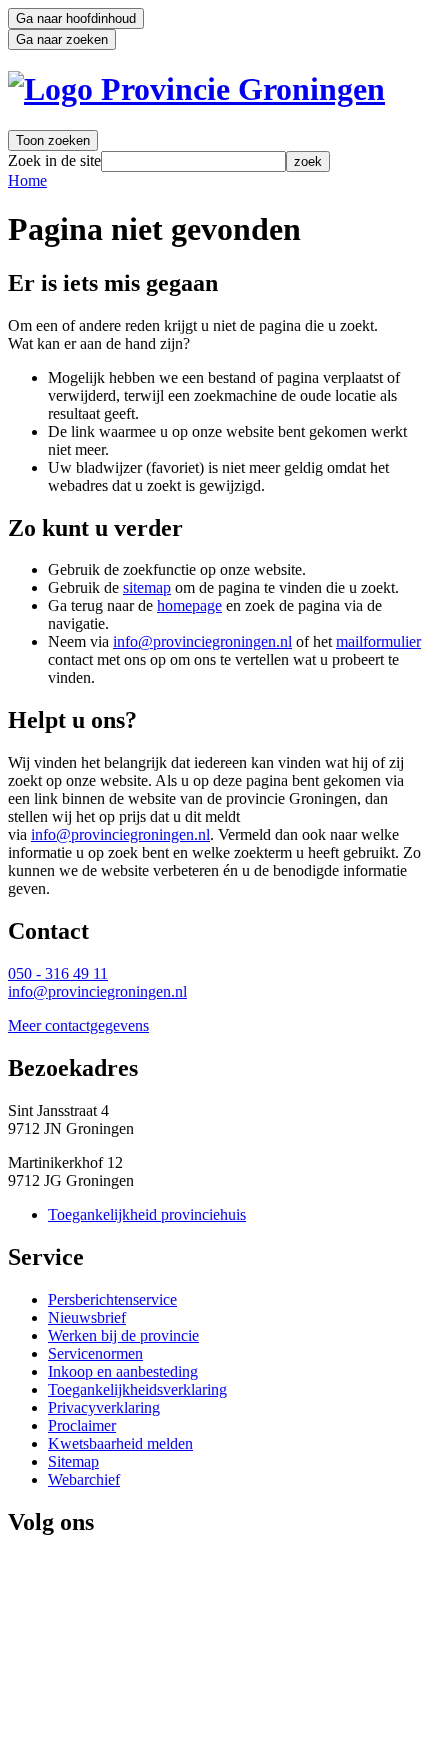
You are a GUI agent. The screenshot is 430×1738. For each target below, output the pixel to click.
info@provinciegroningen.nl (202, 641)
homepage (189, 605)
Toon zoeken (53, 140)
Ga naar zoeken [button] (62, 39)
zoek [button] (308, 161)
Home (27, 180)
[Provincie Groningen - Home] (196, 89)
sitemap (147, 587)
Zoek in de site (54, 160)
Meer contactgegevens (78, 1025)
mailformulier (378, 641)
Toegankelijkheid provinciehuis (147, 1214)
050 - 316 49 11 (58, 973)
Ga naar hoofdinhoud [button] (76, 18)
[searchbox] (193, 161)
